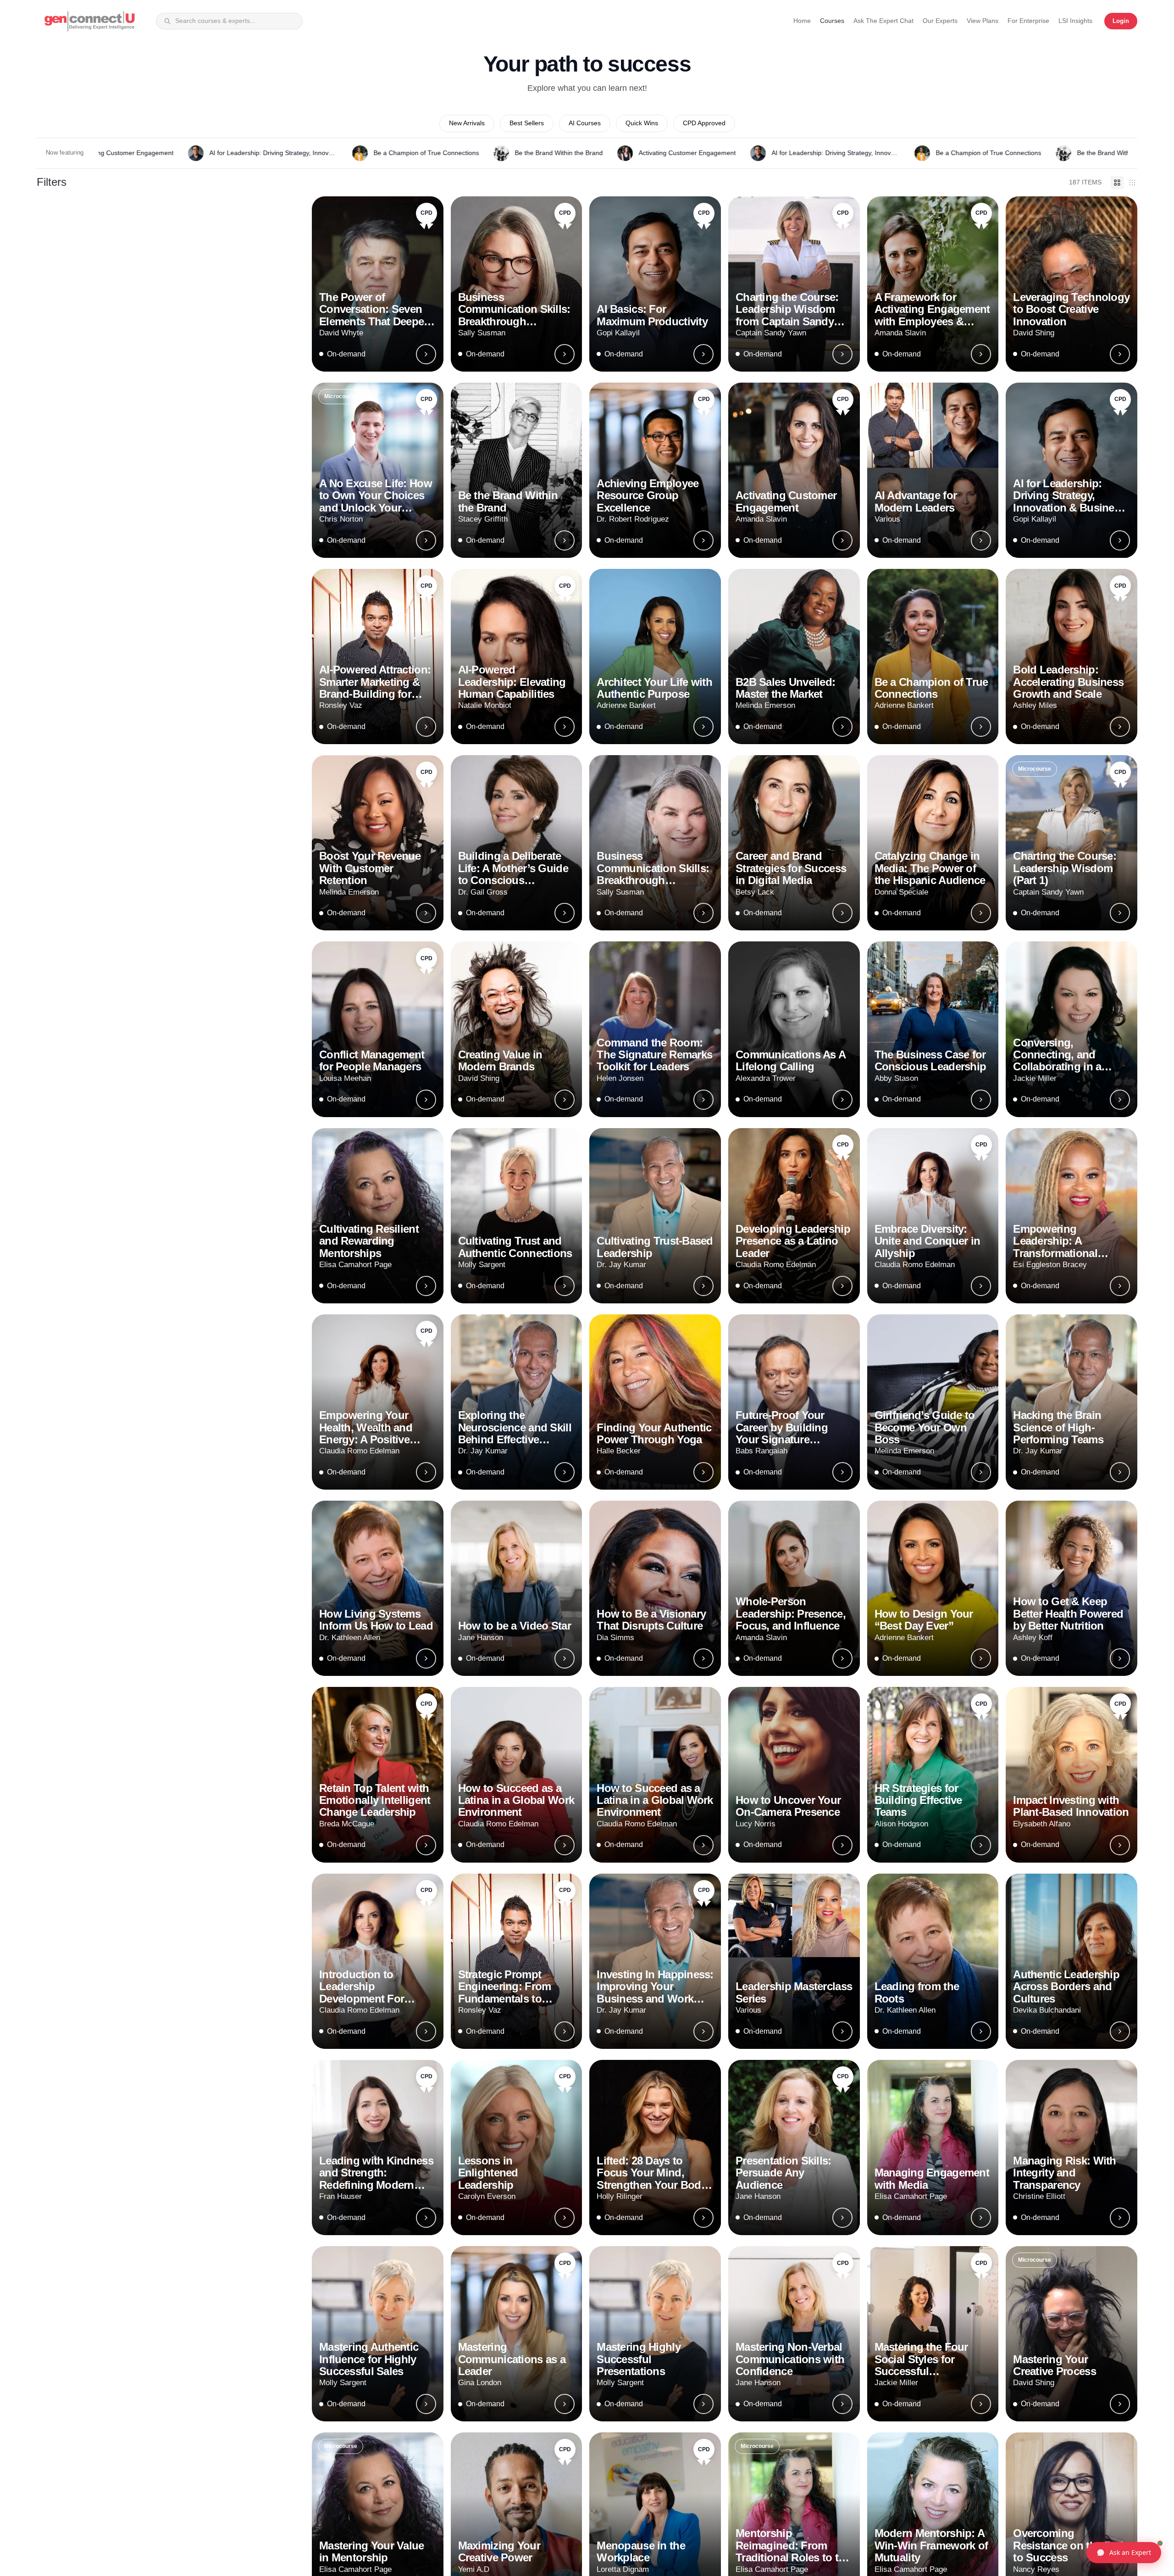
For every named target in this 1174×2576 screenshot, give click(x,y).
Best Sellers (527, 123)
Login (1121, 21)
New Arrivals (467, 123)
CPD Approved (704, 123)
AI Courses (585, 123)
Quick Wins (642, 123)
